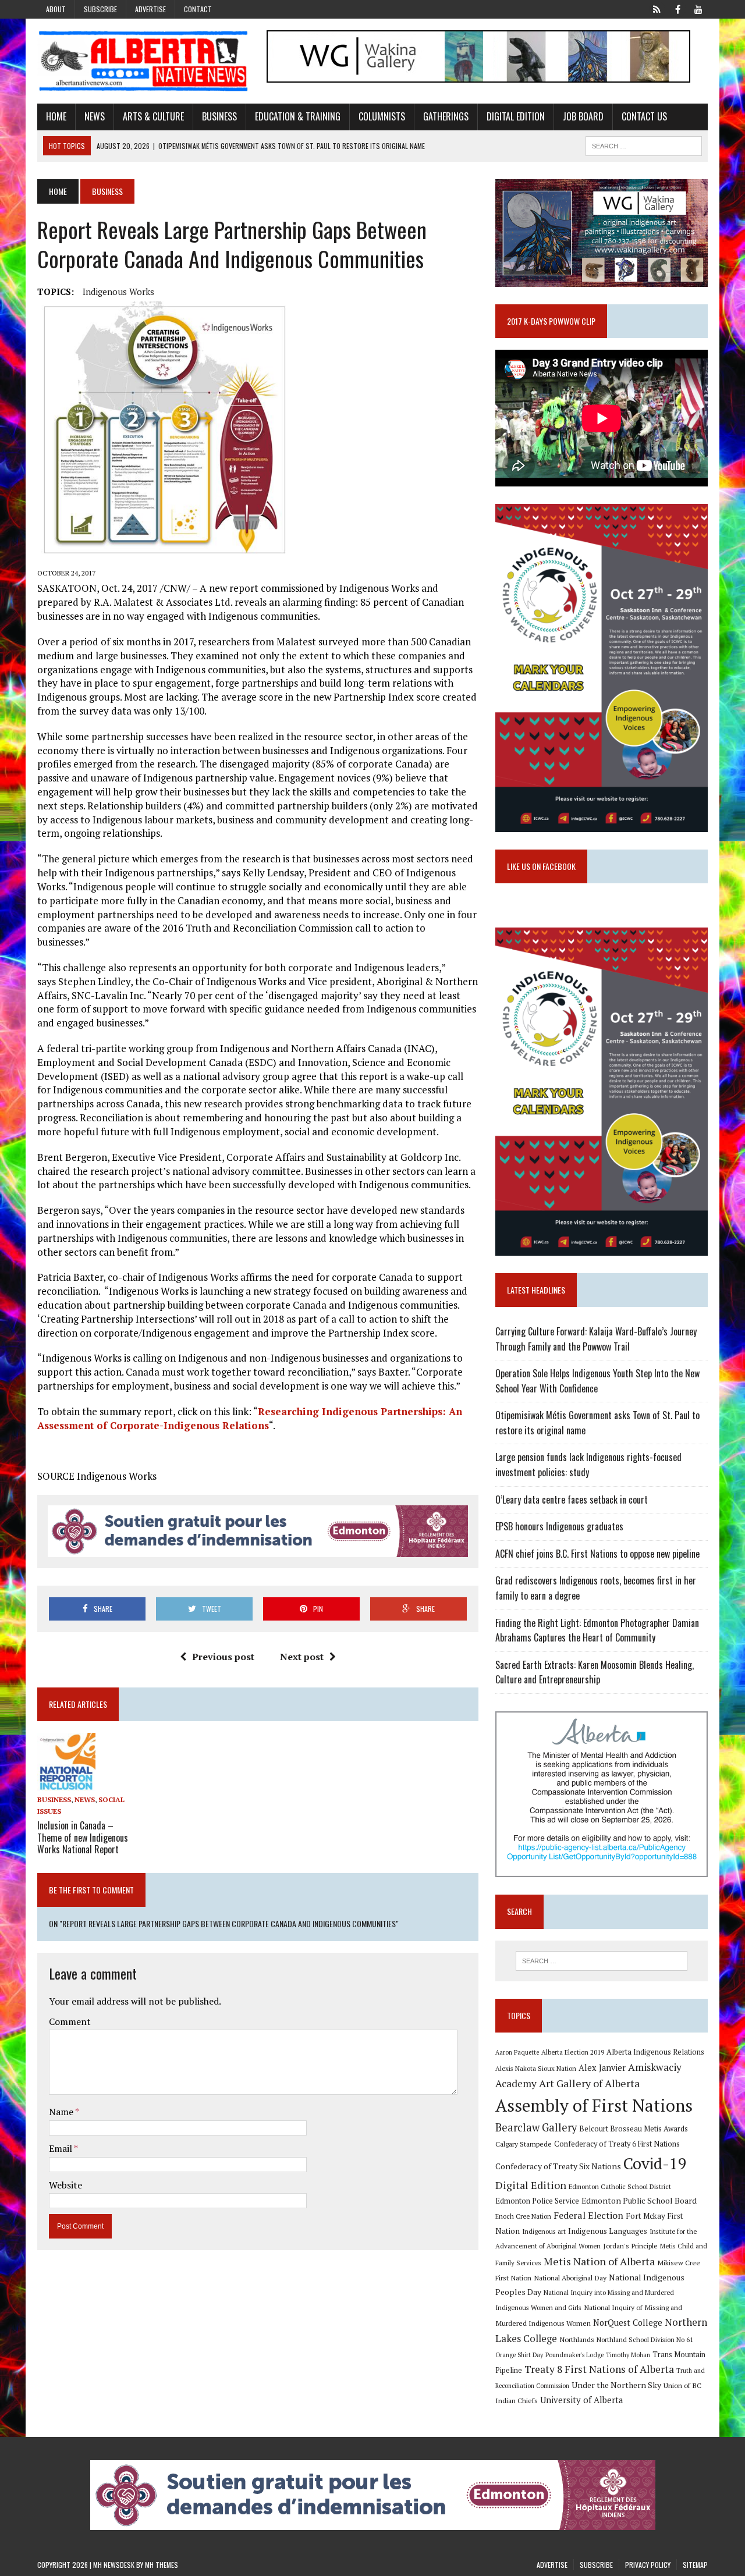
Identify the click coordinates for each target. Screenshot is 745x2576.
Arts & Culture (153, 116)
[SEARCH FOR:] (644, 144)
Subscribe (100, 9)
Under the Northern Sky (616, 2385)
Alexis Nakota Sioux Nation (536, 2068)
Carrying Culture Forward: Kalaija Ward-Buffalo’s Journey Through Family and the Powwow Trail (596, 1339)
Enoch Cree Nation (523, 2216)
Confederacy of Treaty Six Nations (558, 2166)
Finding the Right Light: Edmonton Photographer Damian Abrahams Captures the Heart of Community (597, 1630)
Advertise (150, 9)
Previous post (223, 1657)
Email (61, 2148)
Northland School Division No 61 (645, 2339)
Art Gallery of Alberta (589, 2083)
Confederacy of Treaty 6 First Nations (617, 2144)
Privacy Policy (648, 2565)
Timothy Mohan (628, 2355)
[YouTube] (698, 8)
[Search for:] (601, 1961)
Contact (198, 9)
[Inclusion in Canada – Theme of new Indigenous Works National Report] (66, 1783)
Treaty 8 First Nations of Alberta (599, 2369)
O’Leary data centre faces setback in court (572, 1500)
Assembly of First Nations (594, 2105)
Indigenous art (544, 2231)
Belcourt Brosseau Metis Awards (634, 2129)
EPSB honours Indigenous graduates (559, 1526)
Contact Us (644, 116)
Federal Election (588, 2215)
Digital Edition (516, 116)
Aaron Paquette (517, 2052)
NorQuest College (628, 2323)
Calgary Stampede (524, 2144)
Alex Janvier (602, 2068)
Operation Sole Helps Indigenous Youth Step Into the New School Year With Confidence (597, 1381)
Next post (302, 1657)
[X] (657, 8)
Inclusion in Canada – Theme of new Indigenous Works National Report (83, 1838)
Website (65, 2185)
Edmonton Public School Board (639, 2200)
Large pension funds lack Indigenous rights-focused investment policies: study (588, 1465)
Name (62, 2112)
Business (219, 116)
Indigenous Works (118, 292)
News (95, 116)
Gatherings (446, 116)
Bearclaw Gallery (536, 2127)
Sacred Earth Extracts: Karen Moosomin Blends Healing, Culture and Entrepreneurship (595, 1672)
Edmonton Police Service (537, 2201)
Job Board (583, 116)
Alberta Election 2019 (573, 2052)
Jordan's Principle (630, 2245)
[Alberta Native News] (143, 61)
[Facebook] (677, 8)
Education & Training (298, 116)
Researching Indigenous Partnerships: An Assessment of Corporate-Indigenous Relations (250, 1418)
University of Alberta (581, 2400)
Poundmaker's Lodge (574, 2355)
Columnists (382, 116)
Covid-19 (655, 2163)
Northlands (577, 2339)
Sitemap (695, 2565)
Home (56, 116)
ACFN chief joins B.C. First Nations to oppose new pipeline (597, 1554)
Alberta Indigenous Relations (655, 2052)
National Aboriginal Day (570, 2277)
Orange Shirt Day (519, 2355)
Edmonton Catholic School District (620, 2186)
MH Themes (162, 2565)
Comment (70, 2021)
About (56, 9)
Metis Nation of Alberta (599, 2261)
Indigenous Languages (608, 2231)
